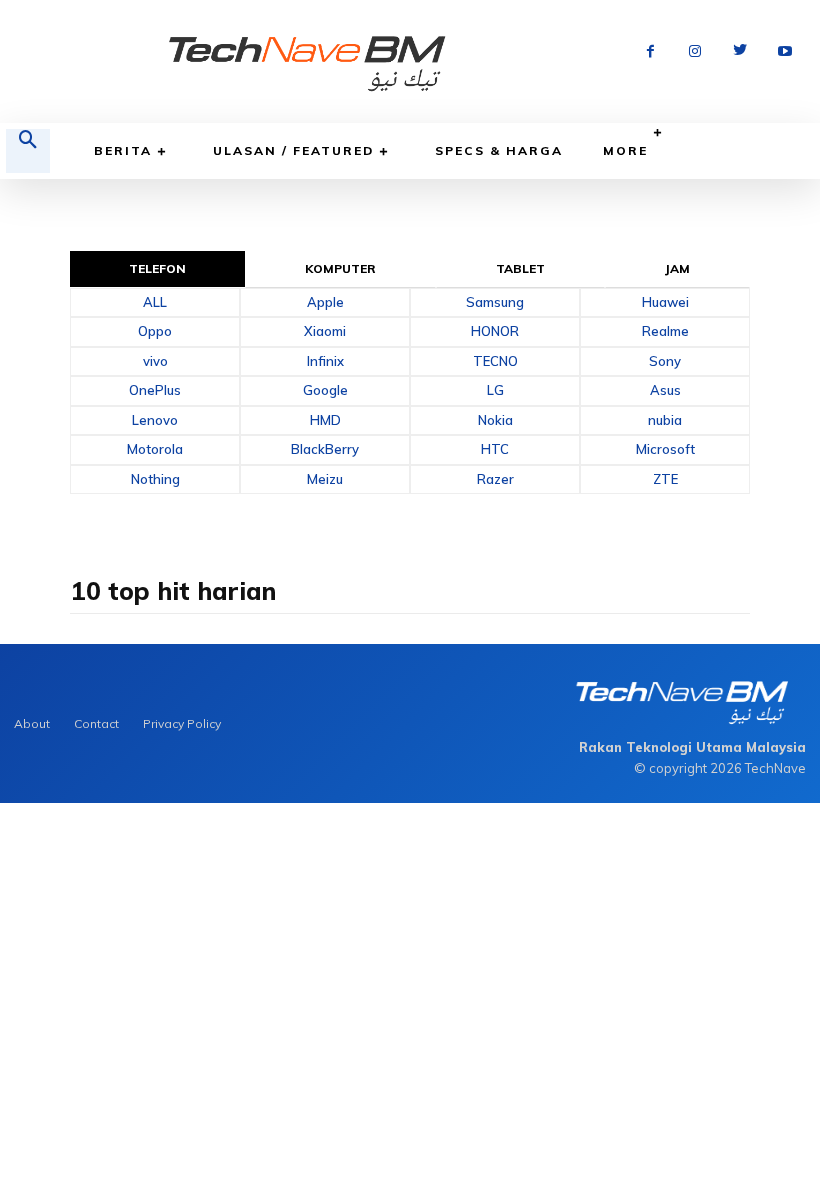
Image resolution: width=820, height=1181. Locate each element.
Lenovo (155, 420)
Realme (665, 331)
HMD (325, 420)
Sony (665, 361)
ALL (155, 302)
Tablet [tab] (521, 268)
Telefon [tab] (158, 268)
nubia (665, 420)
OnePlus (155, 390)
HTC (495, 449)
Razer (495, 479)
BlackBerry (325, 449)
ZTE (665, 479)
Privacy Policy (182, 723)
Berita (123, 150)
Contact (96, 723)
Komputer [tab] (341, 268)
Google (325, 390)
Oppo (155, 331)
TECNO (495, 361)
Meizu (325, 479)
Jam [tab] (677, 268)
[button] (28, 151)
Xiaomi (325, 331)
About (32, 723)
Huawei (665, 302)
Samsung (495, 302)
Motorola (155, 449)
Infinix (325, 361)
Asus (665, 390)
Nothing (155, 479)
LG (495, 390)
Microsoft (665, 449)
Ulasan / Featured (293, 150)
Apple (325, 302)
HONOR (495, 331)
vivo (155, 361)
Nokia (495, 420)
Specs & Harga (499, 150)
